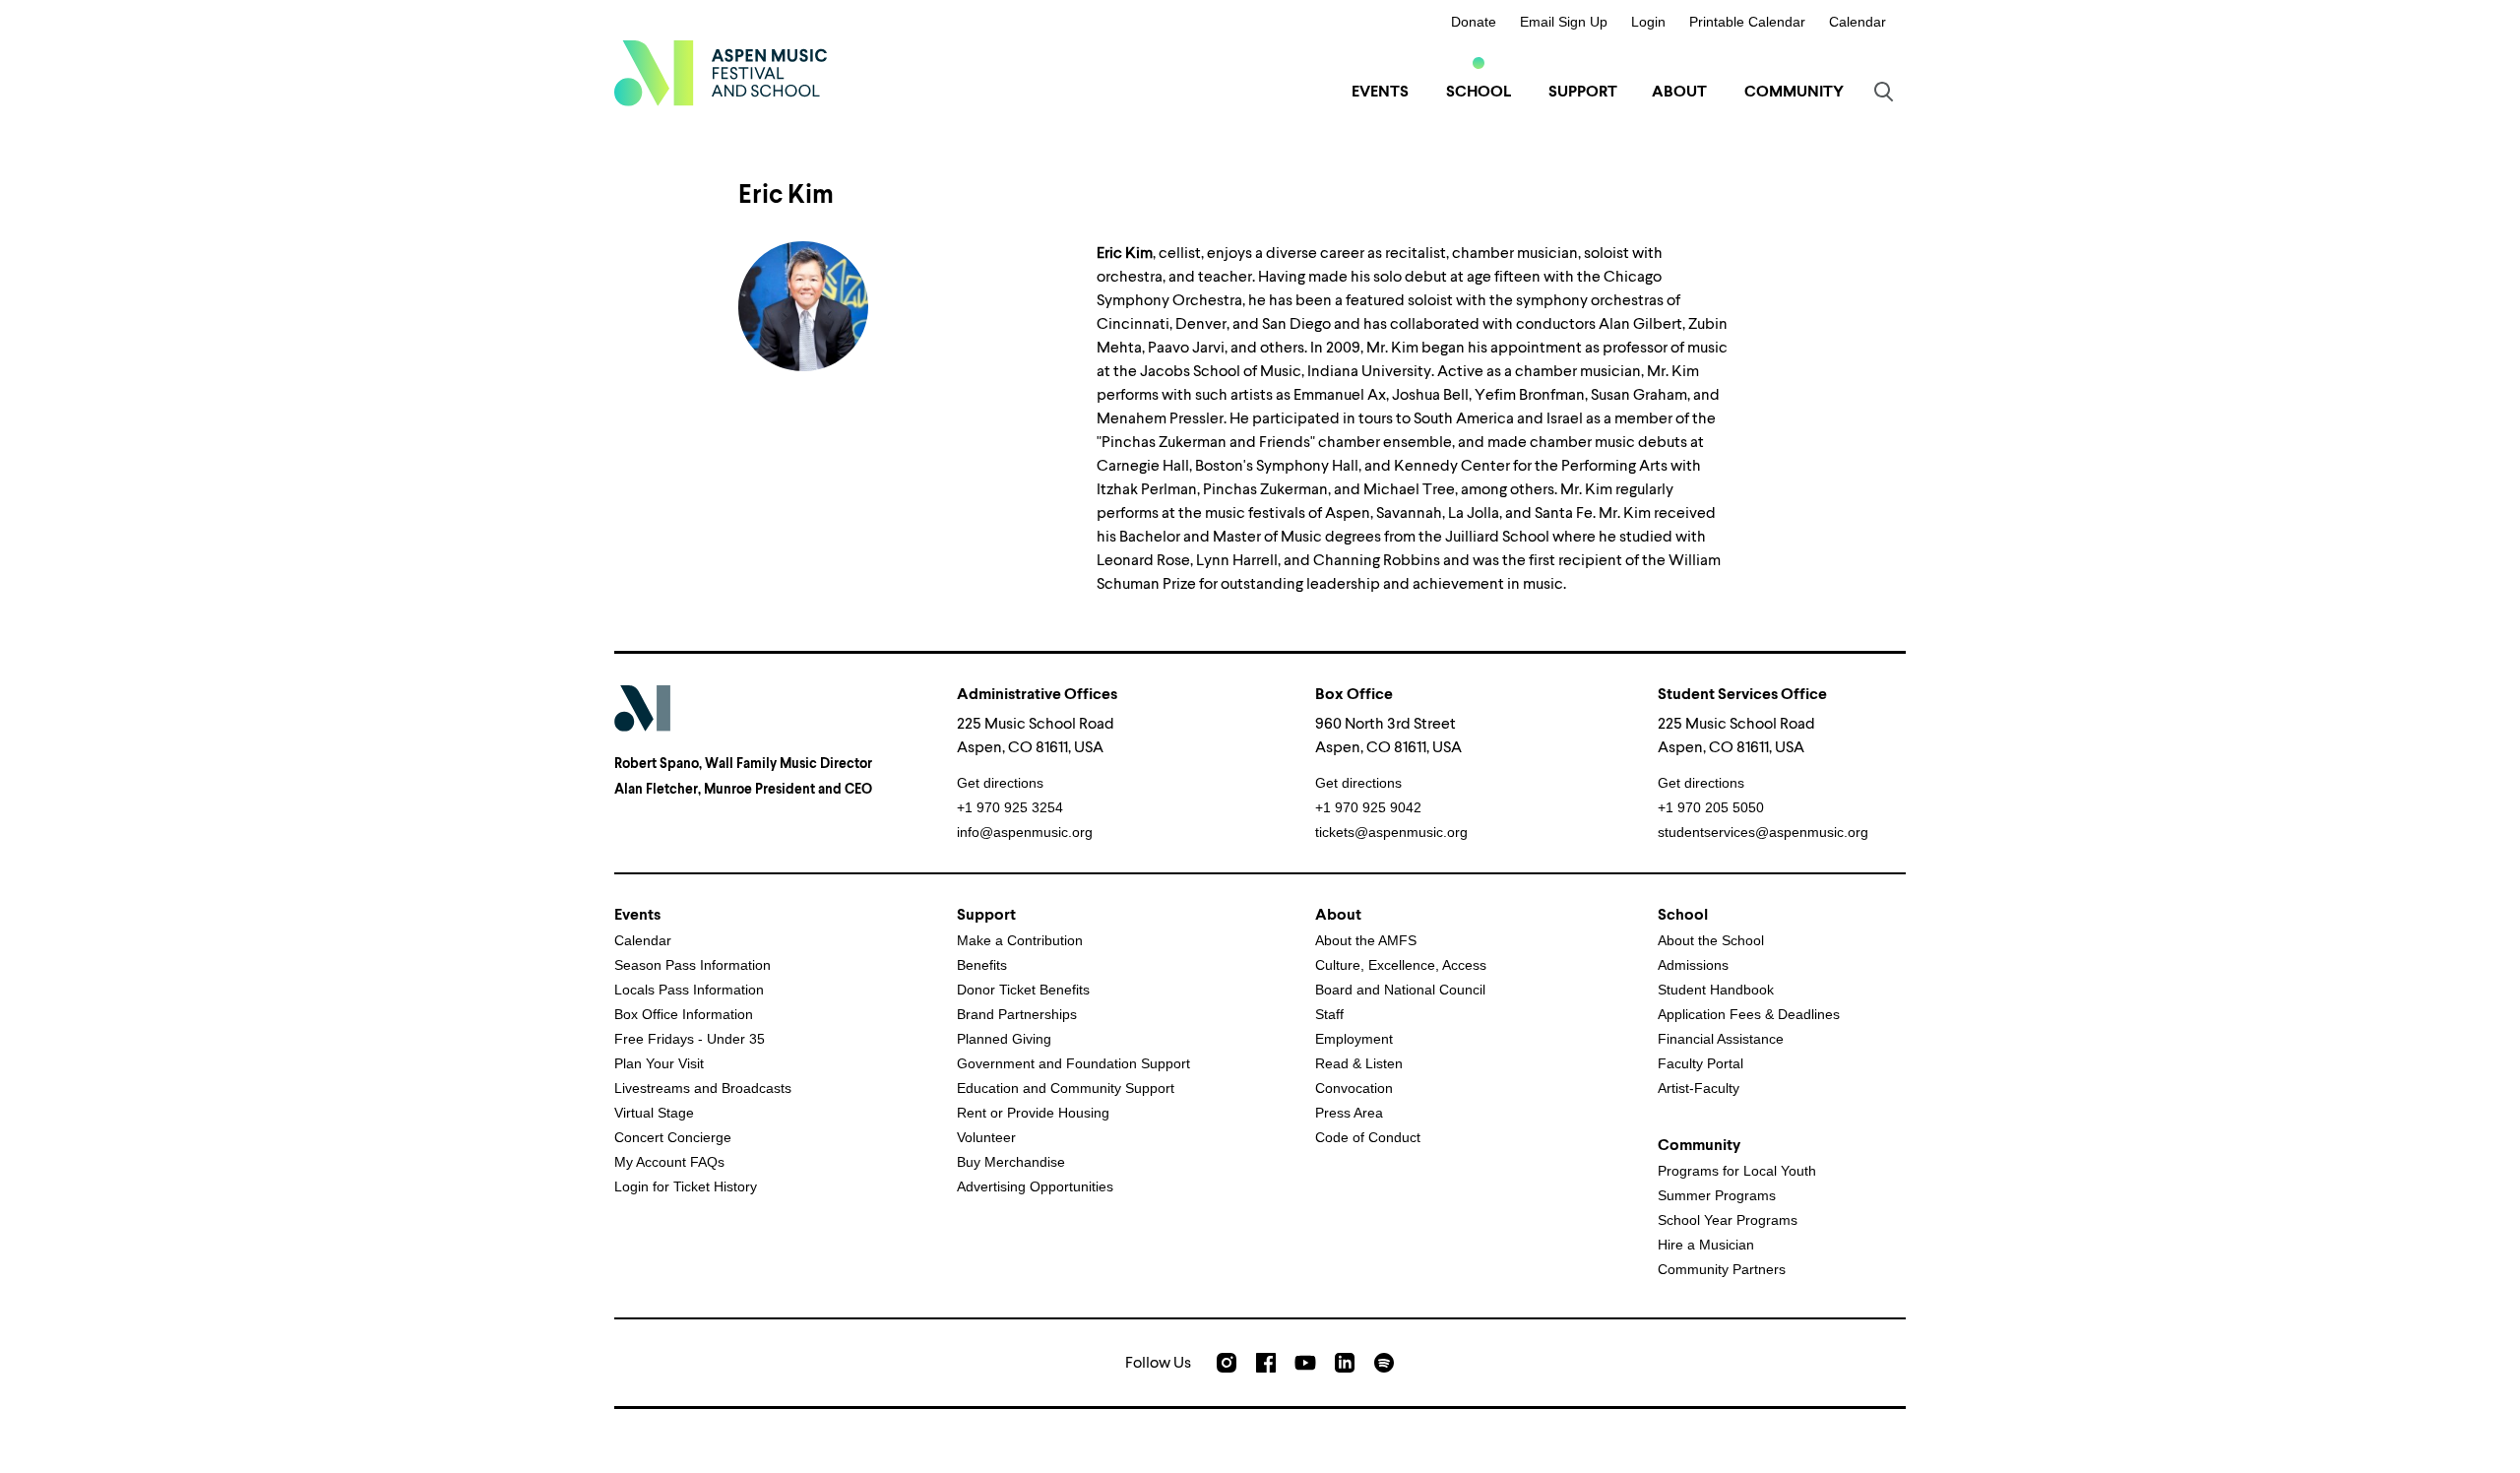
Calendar (1858, 22)
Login (1648, 22)
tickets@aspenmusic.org (1391, 832)
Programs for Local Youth (1737, 1171)
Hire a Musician (1706, 1245)
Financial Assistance (1721, 1039)
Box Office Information (684, 1014)
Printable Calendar (1747, 22)
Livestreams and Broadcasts (703, 1088)
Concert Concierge (673, 1137)
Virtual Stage (654, 1113)
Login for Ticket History (686, 1186)
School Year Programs (1728, 1220)
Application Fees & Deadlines (1749, 1014)
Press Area (1349, 1113)
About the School (1711, 940)
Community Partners (1722, 1269)
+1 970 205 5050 (1711, 807)
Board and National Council (1400, 990)
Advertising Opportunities (1035, 1186)
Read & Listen (1359, 1063)
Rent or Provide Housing (1033, 1113)
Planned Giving (1004, 1039)
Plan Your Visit (659, 1063)
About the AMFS (1366, 940)
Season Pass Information (693, 965)
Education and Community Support (1066, 1088)
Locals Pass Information (689, 990)
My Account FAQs (669, 1162)
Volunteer (986, 1137)
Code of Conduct (1368, 1137)
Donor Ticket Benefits (1023, 990)
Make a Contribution (1020, 940)
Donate (1474, 22)
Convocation (1354, 1088)
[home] (721, 73)
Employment (1354, 1039)
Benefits (982, 965)
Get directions (1000, 783)
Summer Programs (1717, 1195)
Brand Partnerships (1017, 1014)
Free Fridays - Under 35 (690, 1039)
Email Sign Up (1564, 22)
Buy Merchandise (1011, 1162)
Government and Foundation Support (1073, 1063)
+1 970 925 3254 (1010, 807)
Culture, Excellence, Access (1401, 965)
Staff (1329, 1014)
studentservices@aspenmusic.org (1763, 832)
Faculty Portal (1701, 1063)
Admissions (1693, 965)
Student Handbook (1716, 990)
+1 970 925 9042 (1368, 807)
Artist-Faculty (1699, 1088)
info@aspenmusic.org (1025, 832)
